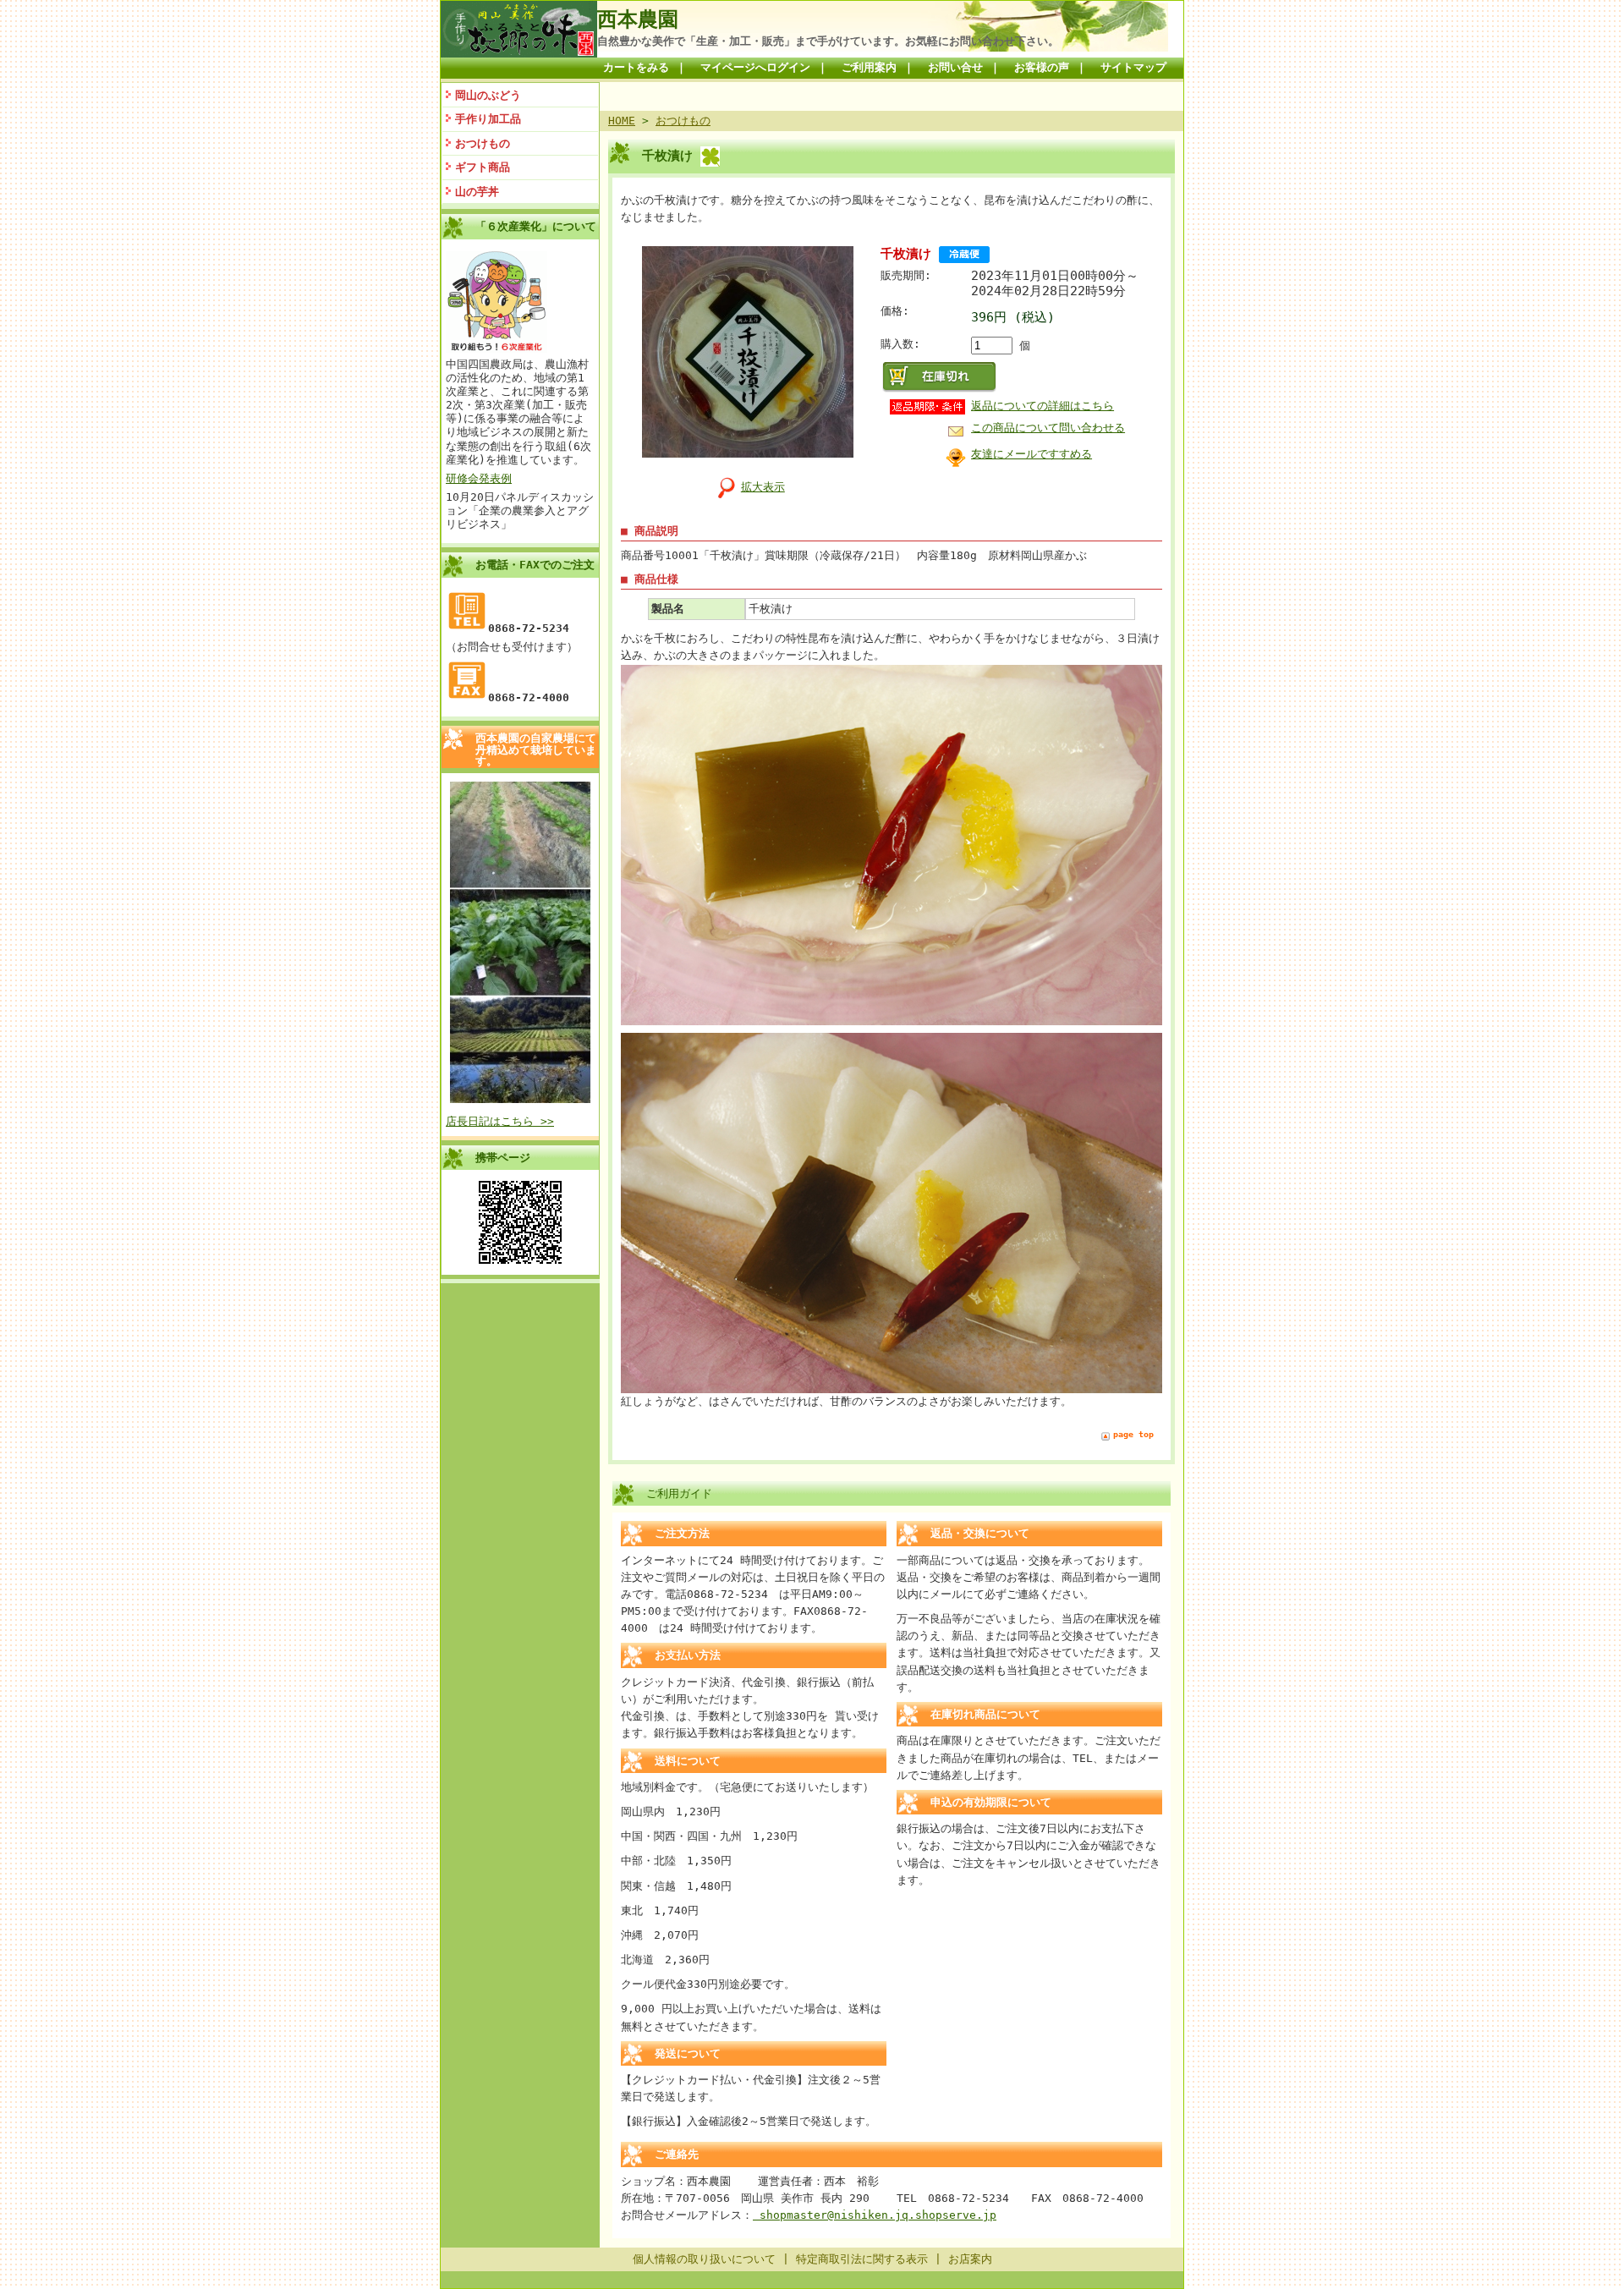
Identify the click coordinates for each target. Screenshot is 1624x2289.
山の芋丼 (477, 192)
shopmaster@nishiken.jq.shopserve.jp (875, 2215)
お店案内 (970, 2259)
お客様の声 (1042, 67)
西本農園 (638, 19)
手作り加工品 (488, 119)
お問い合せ (955, 67)
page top (1133, 1434)
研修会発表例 (479, 478)
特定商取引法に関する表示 (862, 2259)
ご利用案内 (869, 67)
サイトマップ (1133, 67)
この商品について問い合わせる (1048, 428)
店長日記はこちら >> (500, 1121)
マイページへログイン (755, 67)
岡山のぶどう (488, 95)
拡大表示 (763, 487)
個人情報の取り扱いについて (704, 2259)
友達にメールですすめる (1031, 454)
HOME (622, 121)
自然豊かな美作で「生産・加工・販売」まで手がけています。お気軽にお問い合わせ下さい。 (828, 41)
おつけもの (483, 143)
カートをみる (636, 67)
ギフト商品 (483, 167)
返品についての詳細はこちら (1042, 406)
